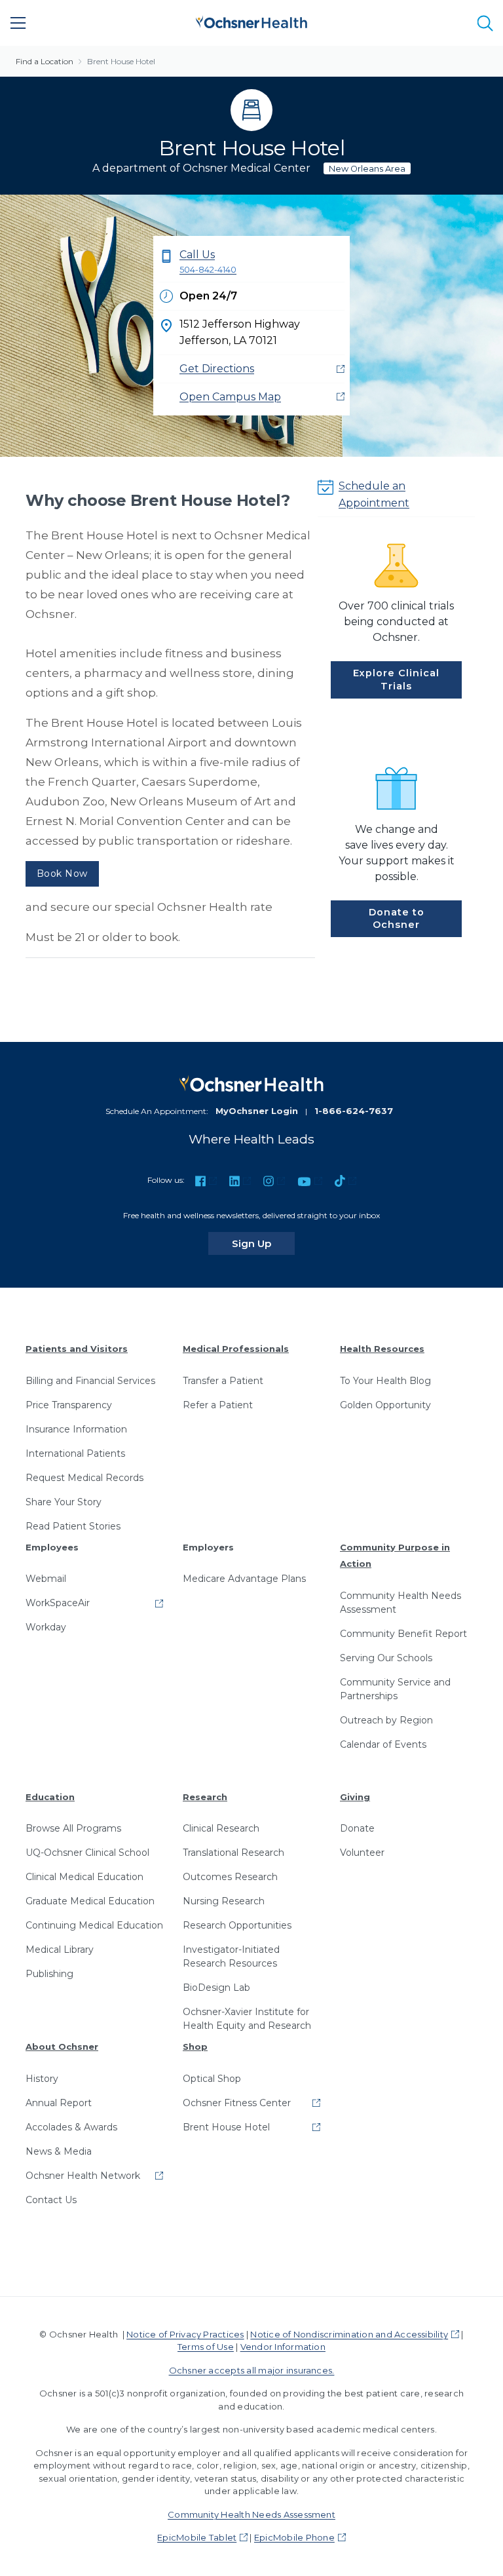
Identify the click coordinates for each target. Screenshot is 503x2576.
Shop (195, 2047)
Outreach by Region (386, 1720)
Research (205, 1797)
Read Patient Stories (73, 1526)
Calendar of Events (383, 1744)
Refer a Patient (218, 1405)
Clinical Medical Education (84, 1877)
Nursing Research (224, 1901)
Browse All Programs (73, 1828)
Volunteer (362, 1853)
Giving (355, 1797)
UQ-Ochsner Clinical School (87, 1853)
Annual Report (59, 2103)
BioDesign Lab (216, 1988)
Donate (357, 1828)
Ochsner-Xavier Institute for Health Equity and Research (247, 2019)
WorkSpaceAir (58, 1603)
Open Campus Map (230, 397)
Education (50, 1797)
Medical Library (60, 1950)
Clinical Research (221, 1828)
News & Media (59, 2151)
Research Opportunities (237, 1925)
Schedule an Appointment (374, 494)
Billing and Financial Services (90, 1381)
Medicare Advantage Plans (244, 1579)
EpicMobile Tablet (197, 2537)
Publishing (49, 1974)
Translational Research (233, 1853)
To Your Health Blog (385, 1381)
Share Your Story (64, 1502)
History (42, 2079)
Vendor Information (283, 2347)
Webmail (46, 1579)
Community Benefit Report (403, 1634)
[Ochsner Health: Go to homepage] (251, 21)
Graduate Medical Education (90, 1901)
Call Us (208, 261)
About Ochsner (62, 2047)
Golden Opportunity (385, 1405)
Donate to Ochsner (397, 918)
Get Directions (217, 369)
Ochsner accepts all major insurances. (252, 2370)
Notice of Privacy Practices (185, 2334)
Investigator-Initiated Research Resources (231, 1956)
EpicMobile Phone (294, 2537)
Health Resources (382, 1349)
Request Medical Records (84, 1478)
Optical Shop (212, 2079)
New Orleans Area (367, 169)
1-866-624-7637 (354, 1111)
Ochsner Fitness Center (237, 2103)
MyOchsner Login (257, 1111)
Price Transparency (69, 1405)
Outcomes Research (230, 1877)
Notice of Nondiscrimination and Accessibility (349, 2334)
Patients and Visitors (77, 1349)
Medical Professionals (236, 1349)
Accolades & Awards (71, 2127)
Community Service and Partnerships (395, 1689)
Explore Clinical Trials (396, 679)
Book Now (62, 874)
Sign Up (263, 1243)
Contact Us (51, 2200)
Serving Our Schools (386, 1658)
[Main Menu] (18, 23)
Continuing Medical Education (94, 1925)
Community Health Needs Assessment (401, 1603)
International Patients (75, 1453)
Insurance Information (76, 1429)
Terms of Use (206, 2347)
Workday (46, 1627)
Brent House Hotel (121, 61)
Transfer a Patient (223, 1381)
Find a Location (45, 61)
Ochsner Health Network (83, 2176)
